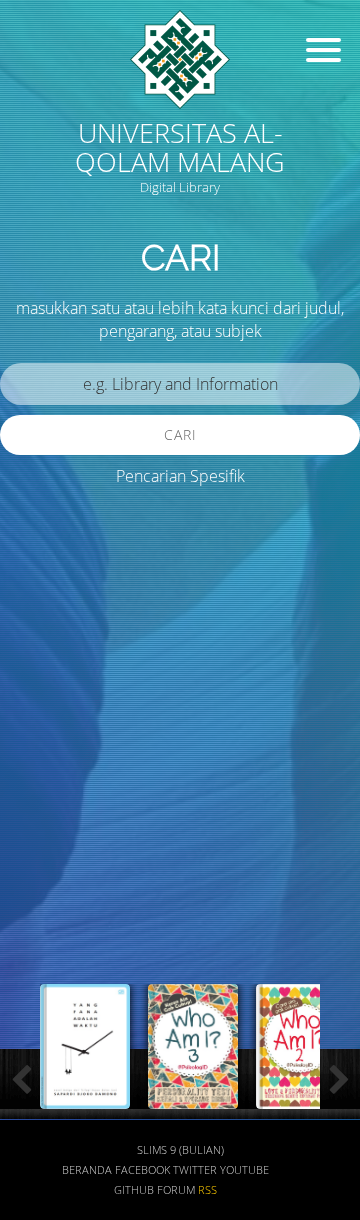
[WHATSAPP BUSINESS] (193, 1097)
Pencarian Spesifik (180, 476)
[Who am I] (85, 1097)
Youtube (244, 1170)
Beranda (87, 1170)
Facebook (142, 1170)
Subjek (43, 872)
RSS (207, 1190)
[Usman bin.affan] (301, 1097)
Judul (38, 754)
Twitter (195, 1170)
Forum (176, 1190)
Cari (180, 434)
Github (134, 1190)
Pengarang (55, 813)
